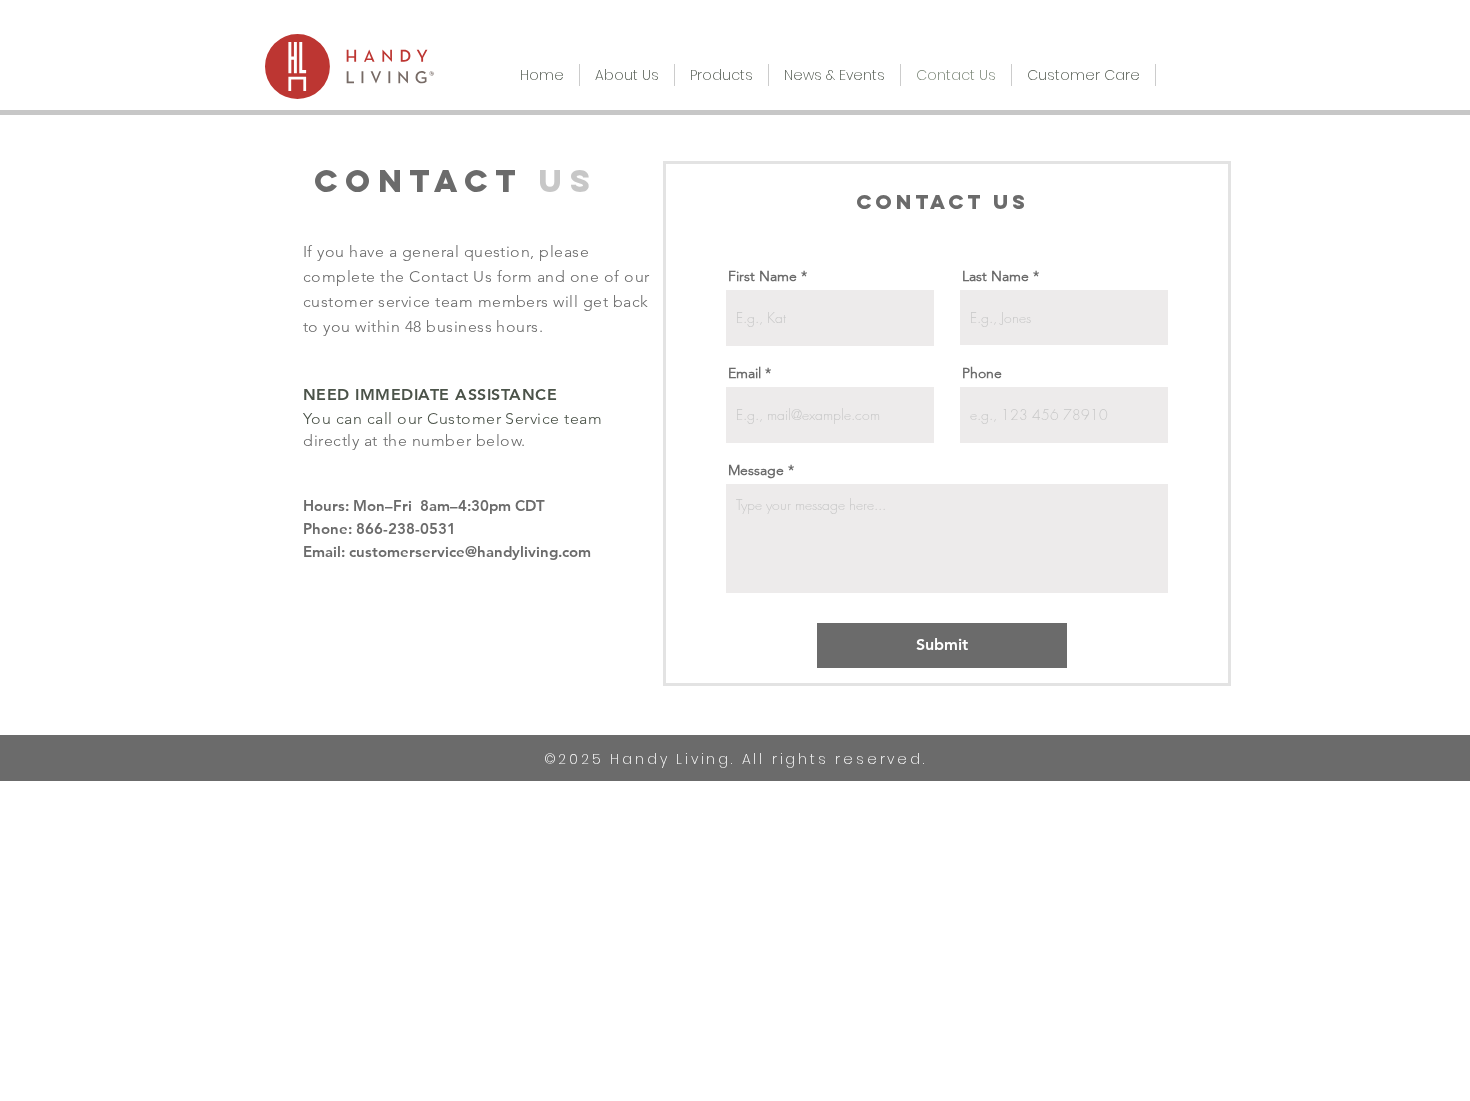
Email (744, 373)
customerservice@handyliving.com (470, 551)
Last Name (995, 276)
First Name (762, 276)
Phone (982, 373)
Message (756, 470)
